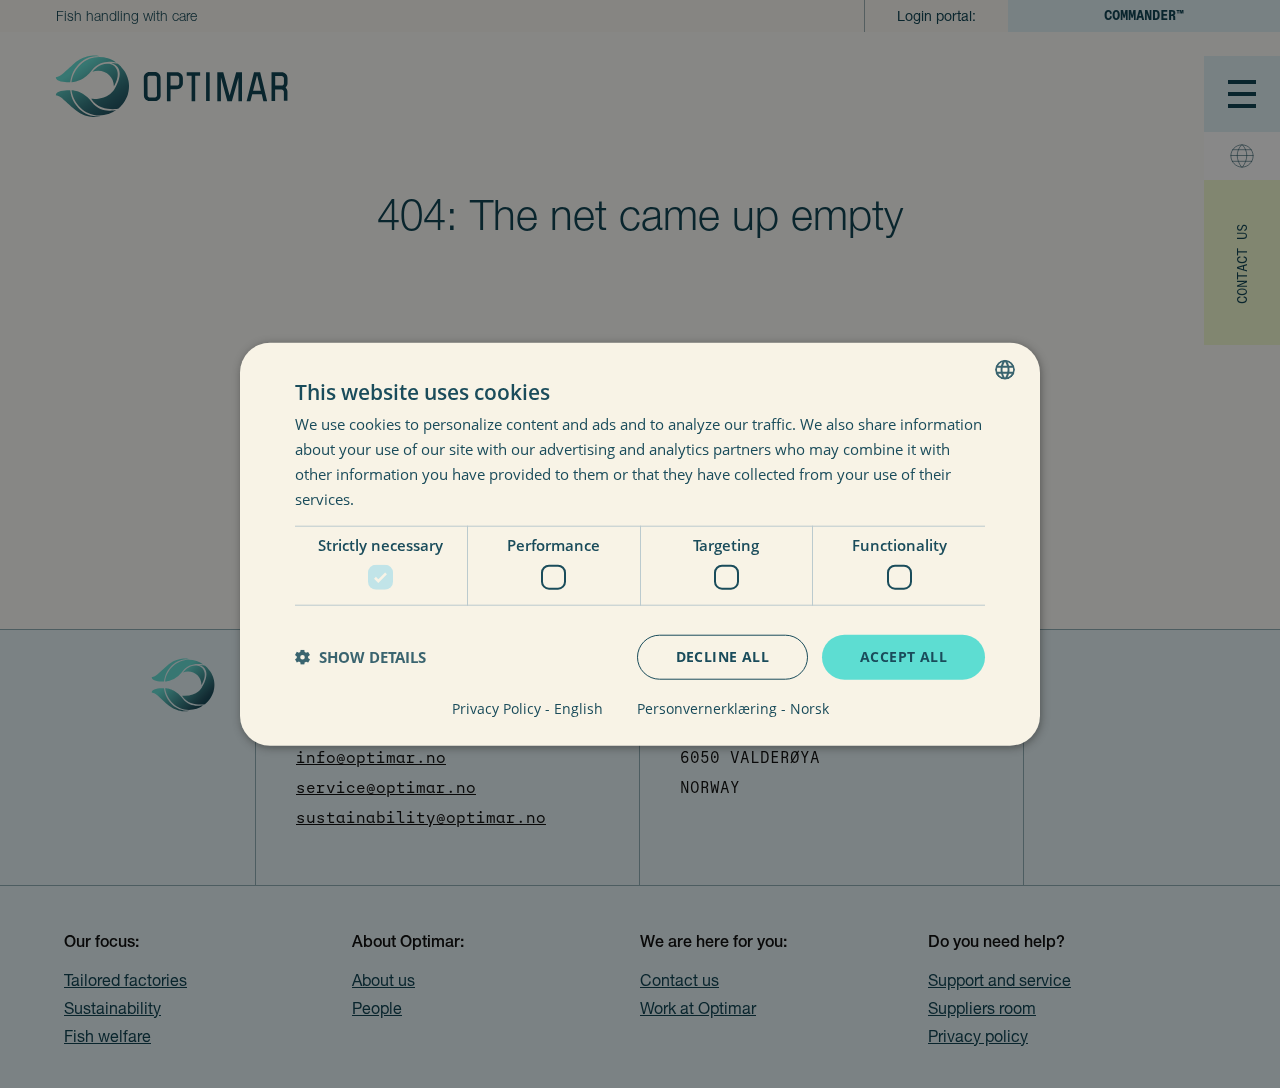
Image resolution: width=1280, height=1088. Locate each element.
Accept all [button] (903, 656)
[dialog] (640, 544)
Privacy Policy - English (527, 708)
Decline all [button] (722, 656)
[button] (360, 657)
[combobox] (1005, 370)
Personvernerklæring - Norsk (733, 708)
